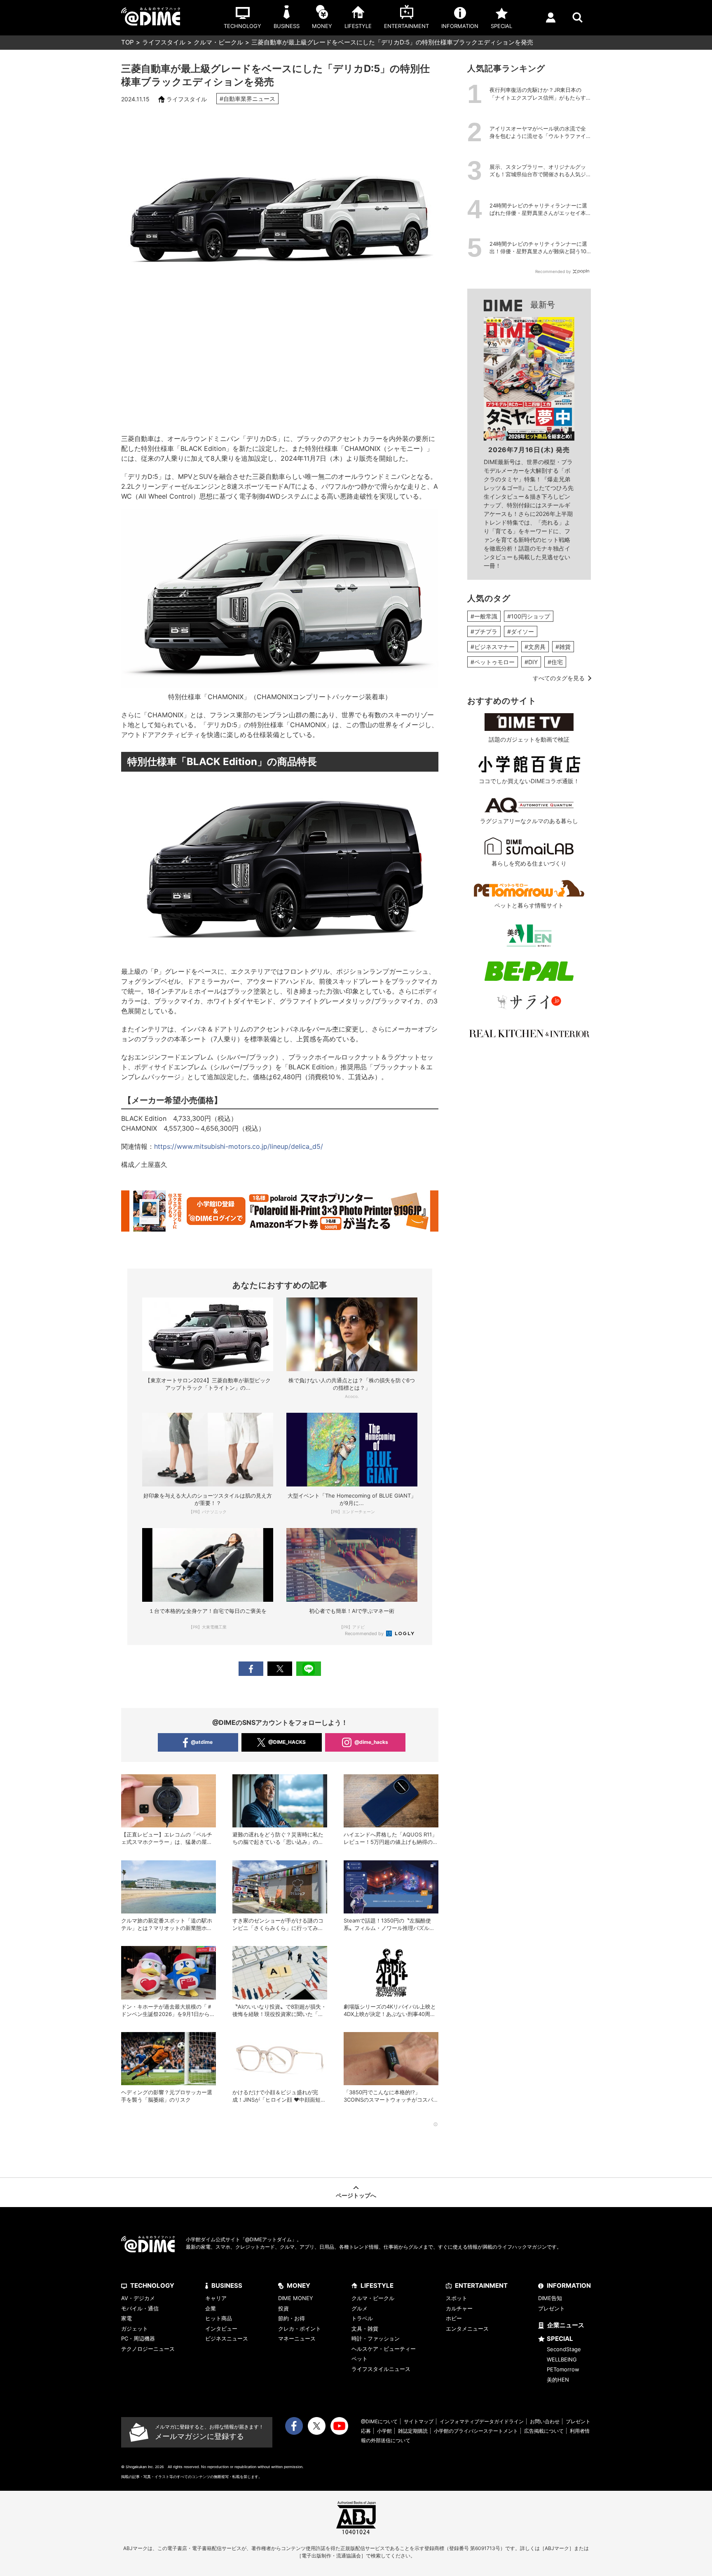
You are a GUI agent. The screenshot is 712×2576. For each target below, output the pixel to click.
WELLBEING (562, 2359)
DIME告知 (550, 2298)
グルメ (360, 2308)
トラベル (362, 2318)
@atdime (202, 1742)
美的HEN (558, 2380)
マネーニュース (297, 2338)
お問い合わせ (545, 2421)
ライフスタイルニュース (381, 2369)
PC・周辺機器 (138, 2338)
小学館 (384, 2431)
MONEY (299, 2285)
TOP (128, 42)
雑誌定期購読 (413, 2431)
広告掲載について (544, 2431)
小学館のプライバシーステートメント (476, 2431)
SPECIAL (560, 2339)
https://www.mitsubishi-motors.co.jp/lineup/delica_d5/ (239, 1146)
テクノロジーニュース (148, 2349)
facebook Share (251, 1669)
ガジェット (135, 2329)
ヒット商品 (219, 2318)
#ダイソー (521, 631)
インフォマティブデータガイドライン (482, 2421)
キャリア (216, 2298)
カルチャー (459, 2308)
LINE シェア (309, 1669)
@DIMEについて (379, 2421)
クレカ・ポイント (300, 2329)
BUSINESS (227, 2285)
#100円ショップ (529, 616)
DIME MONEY (296, 2298)
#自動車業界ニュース (247, 99)
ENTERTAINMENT (481, 2285)
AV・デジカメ (138, 2298)
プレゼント (552, 2308)
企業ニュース (566, 2325)
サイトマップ (419, 2421)
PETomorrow (563, 2369)
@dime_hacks (371, 1742)
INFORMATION (569, 2285)
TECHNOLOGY (152, 2285)
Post (280, 1669)
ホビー (454, 2318)
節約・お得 (292, 2318)
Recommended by (365, 1633)
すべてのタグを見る (559, 678)
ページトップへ (356, 2195)
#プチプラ (484, 631)
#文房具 (535, 647)
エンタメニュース (467, 2329)
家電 (126, 2318)
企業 (211, 2308)
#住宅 (555, 662)
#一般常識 (484, 616)
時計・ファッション (376, 2338)
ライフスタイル (164, 42)
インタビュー (221, 2329)
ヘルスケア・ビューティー (384, 2349)
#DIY (531, 662)
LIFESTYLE (377, 2285)
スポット (457, 2298)
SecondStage (564, 2349)
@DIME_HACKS (287, 1742)
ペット (360, 2359)
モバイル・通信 (140, 2308)
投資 (283, 2308)
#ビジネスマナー (493, 647)
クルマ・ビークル (218, 42)
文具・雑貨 (365, 2329)
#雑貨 (563, 647)
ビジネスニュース (227, 2338)
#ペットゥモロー (493, 662)
